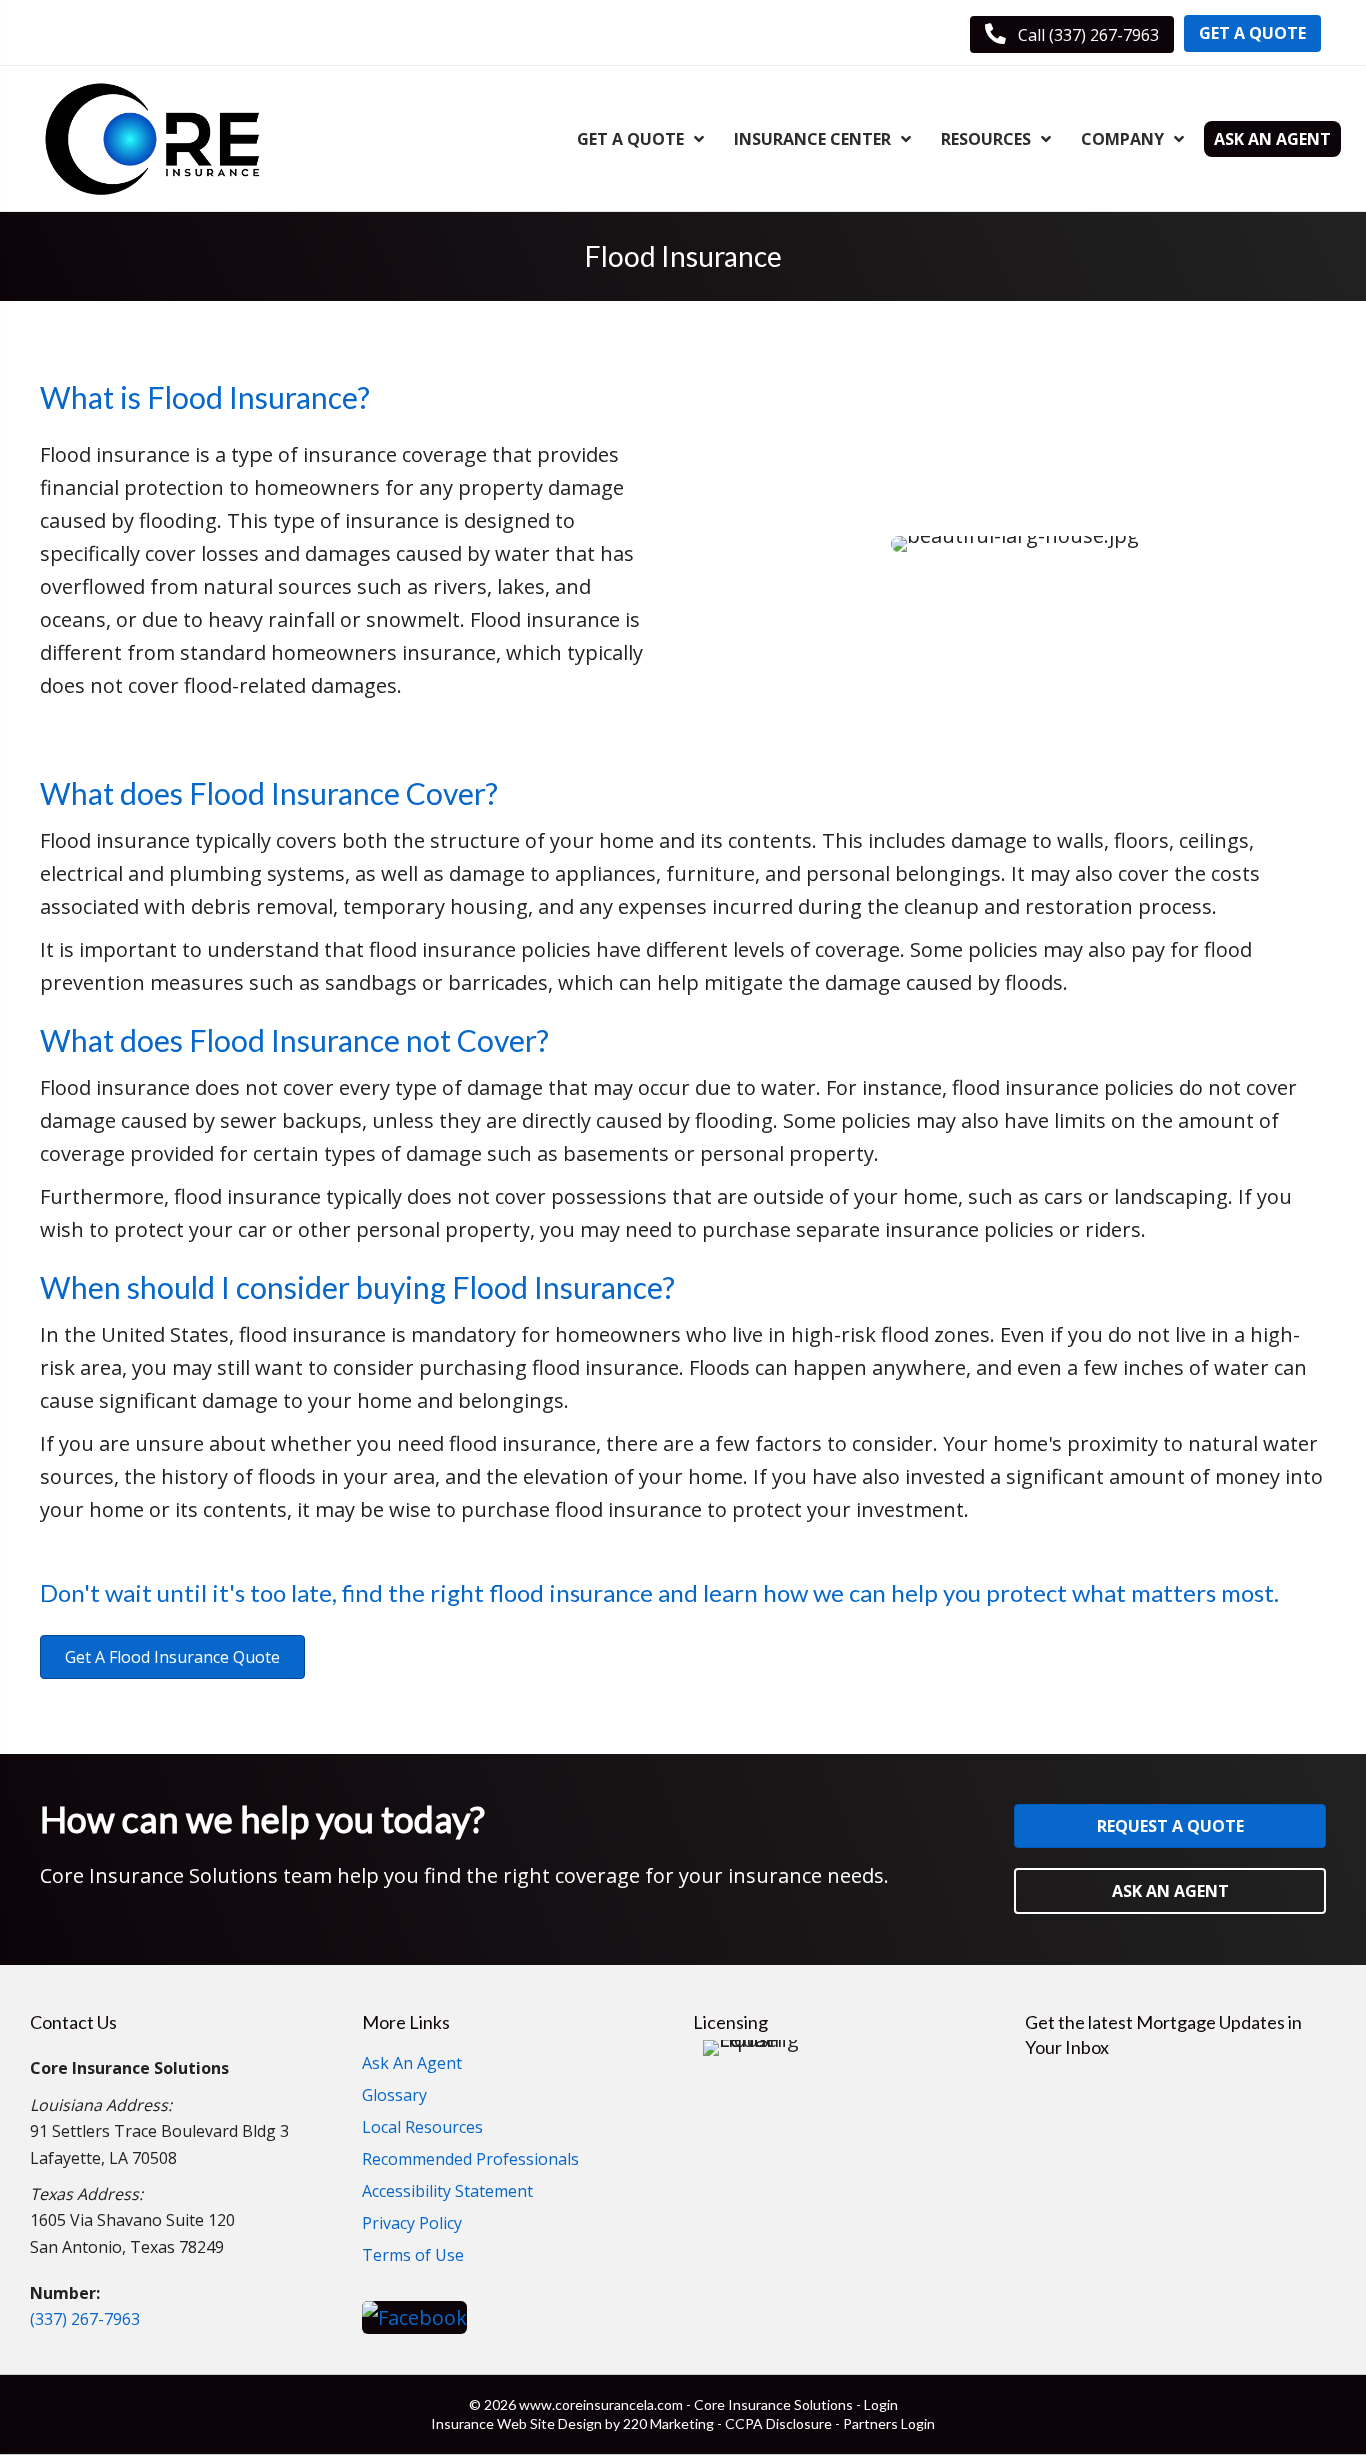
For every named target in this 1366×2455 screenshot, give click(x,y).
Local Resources (422, 2128)
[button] (1072, 34)
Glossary (394, 2096)
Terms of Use (413, 2256)
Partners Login (889, 2423)
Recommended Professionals (470, 2160)
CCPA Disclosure (778, 2423)
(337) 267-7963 (85, 2319)
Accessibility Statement (447, 2192)
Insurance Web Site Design (516, 2423)
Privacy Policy (412, 2224)
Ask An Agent (412, 2064)
